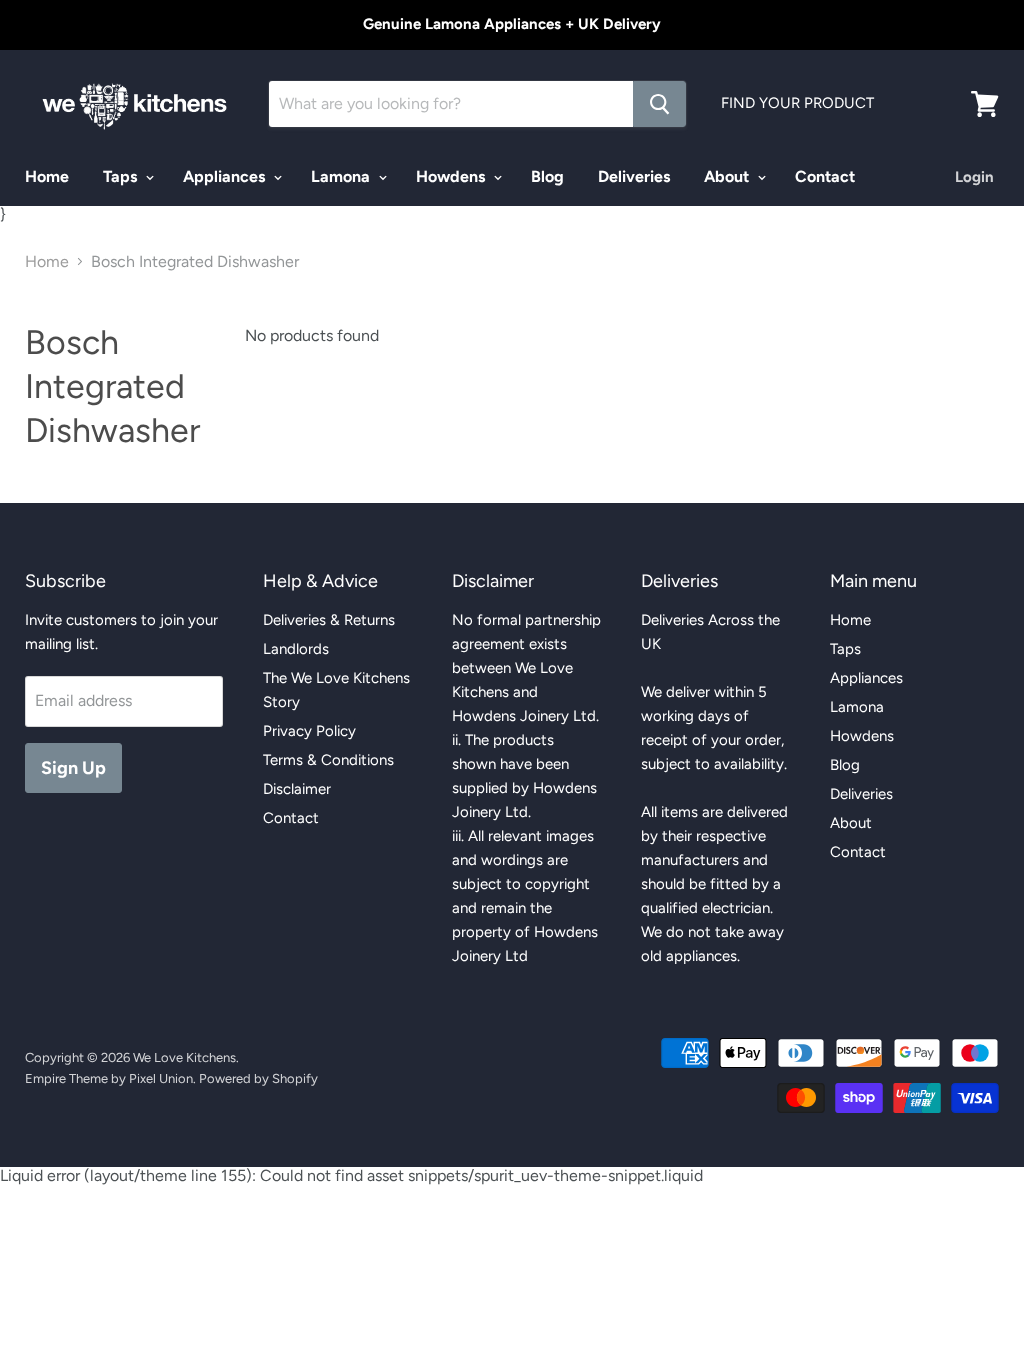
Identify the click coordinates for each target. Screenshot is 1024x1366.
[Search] (659, 104)
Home (47, 176)
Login (974, 177)
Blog (547, 176)
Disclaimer (297, 789)
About (728, 176)
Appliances (226, 176)
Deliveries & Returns (329, 620)
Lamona (342, 176)
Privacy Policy (309, 731)
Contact (825, 176)
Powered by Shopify (258, 1078)
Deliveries (634, 176)
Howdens (452, 176)
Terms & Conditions (328, 760)
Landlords (296, 649)
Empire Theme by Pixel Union (109, 1078)
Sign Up (73, 768)
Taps (122, 176)
